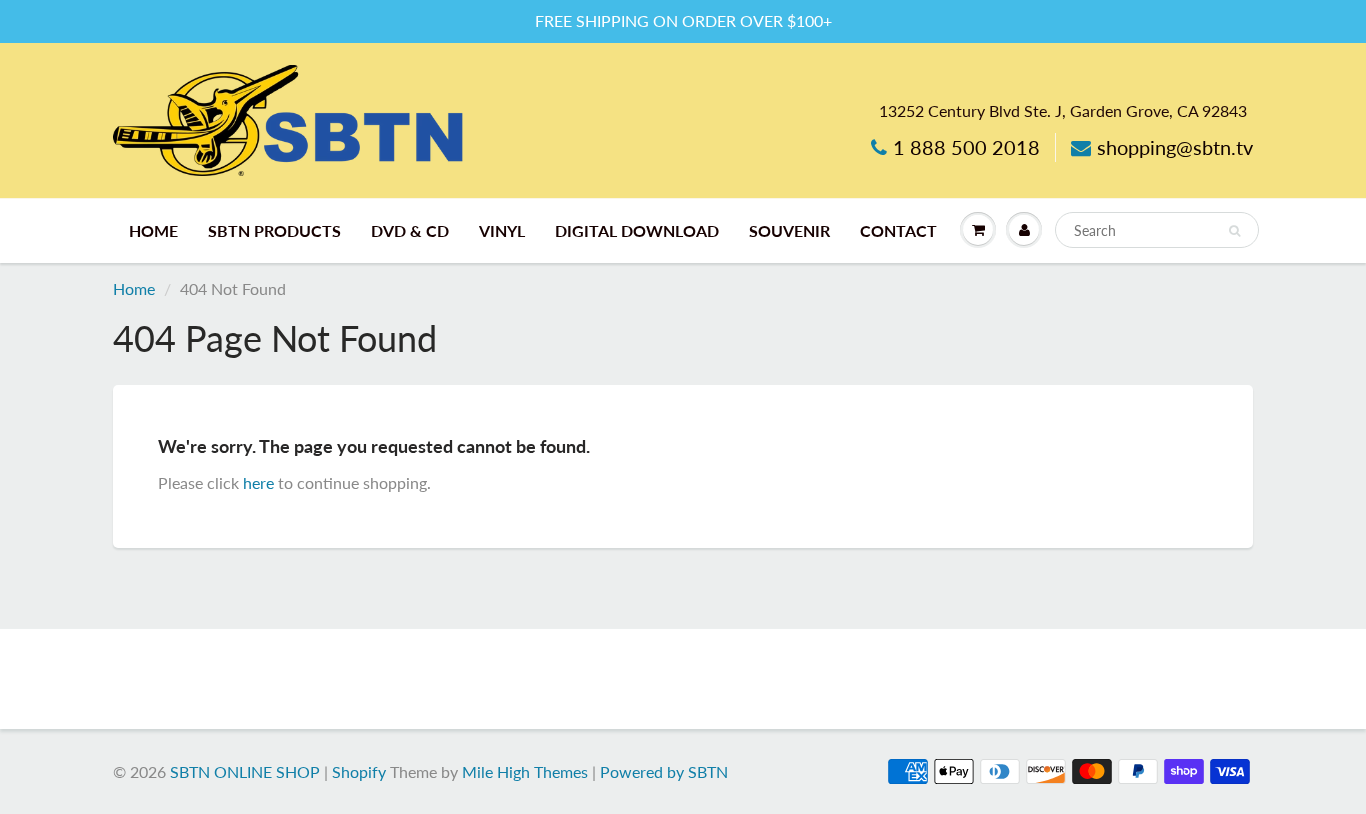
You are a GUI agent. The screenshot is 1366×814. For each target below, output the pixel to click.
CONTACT (898, 230)
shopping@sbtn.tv (1175, 147)
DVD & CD (410, 230)
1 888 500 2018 (966, 147)
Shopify (359, 771)
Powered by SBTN (664, 771)
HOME (153, 230)
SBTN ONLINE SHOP (245, 771)
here (258, 482)
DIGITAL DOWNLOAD (637, 230)
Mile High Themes (525, 771)
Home (134, 288)
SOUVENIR (789, 230)
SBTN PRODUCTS (274, 230)
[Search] (1234, 231)
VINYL (502, 230)
